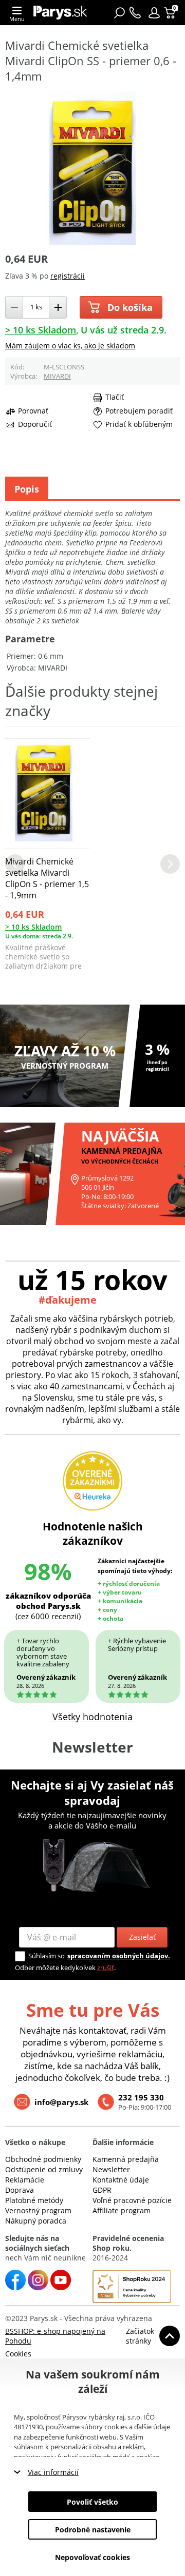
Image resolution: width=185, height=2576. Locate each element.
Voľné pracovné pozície (132, 2200)
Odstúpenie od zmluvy (44, 2169)
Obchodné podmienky (43, 2159)
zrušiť (106, 1968)
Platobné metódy (34, 2200)
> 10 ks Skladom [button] (41, 330)
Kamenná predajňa (126, 2159)
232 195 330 (141, 2097)
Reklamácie (25, 2180)
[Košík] (171, 13)
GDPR (102, 2190)
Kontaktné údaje (121, 2180)
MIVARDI (57, 376)
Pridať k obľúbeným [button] (139, 424)
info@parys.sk (61, 2102)
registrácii (68, 276)
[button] (154, 13)
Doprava (20, 2190)
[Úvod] (60, 13)
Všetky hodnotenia (92, 1717)
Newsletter (111, 2169)
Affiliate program (122, 2210)
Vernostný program (38, 2210)
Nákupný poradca (36, 2221)
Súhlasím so (47, 1956)
